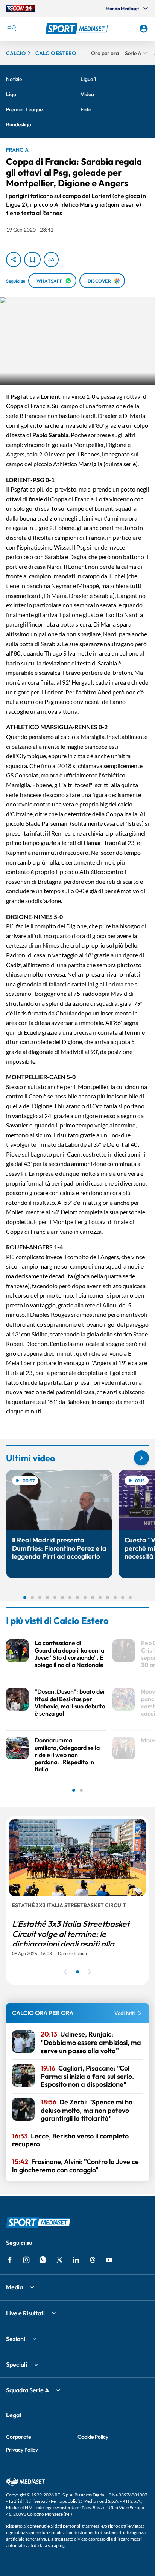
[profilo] (144, 29)
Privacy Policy (22, 2450)
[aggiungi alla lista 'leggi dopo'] (32, 260)
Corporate (18, 2437)
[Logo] (78, 29)
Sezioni (16, 2339)
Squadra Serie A (27, 2390)
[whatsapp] (43, 2260)
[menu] (11, 29)
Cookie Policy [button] (93, 2437)
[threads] (93, 2260)
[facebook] (10, 2260)
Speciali (17, 2364)
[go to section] (141, 1458)
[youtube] (109, 2260)
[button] (78, 29)
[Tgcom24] (21, 8)
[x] (59, 2260)
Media (14, 2287)
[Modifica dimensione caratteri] (51, 260)
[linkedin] (76, 2260)
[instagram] (26, 2260)
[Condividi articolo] (14, 260)
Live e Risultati (25, 2313)
